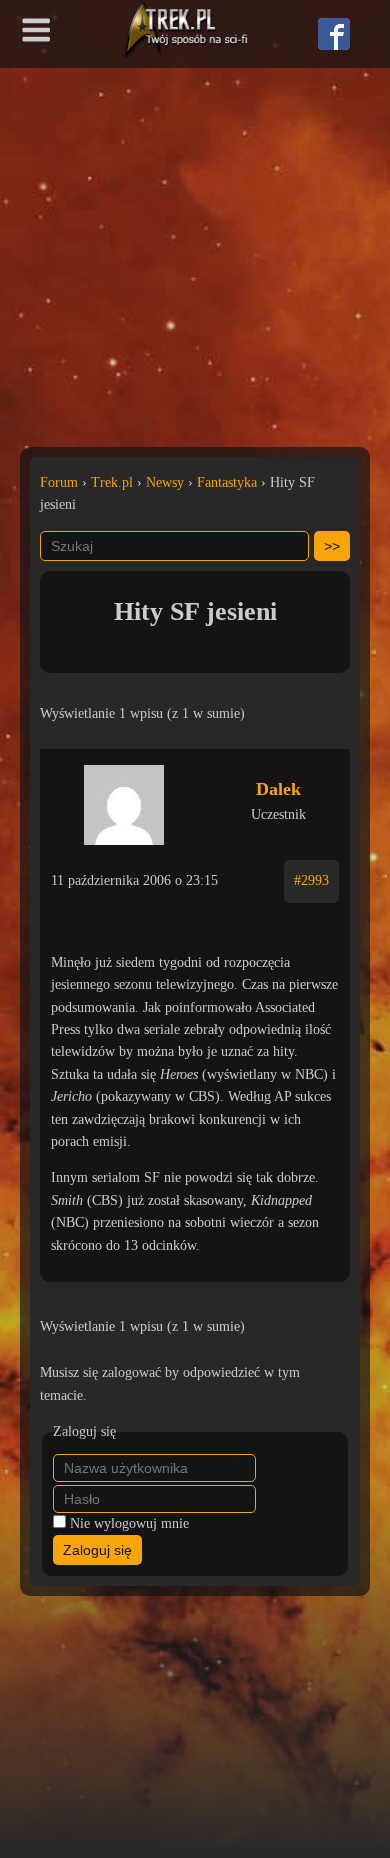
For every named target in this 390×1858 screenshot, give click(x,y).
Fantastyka (227, 482)
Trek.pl (112, 482)
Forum (59, 482)
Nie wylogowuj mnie (129, 1523)
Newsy (165, 482)
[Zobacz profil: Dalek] (124, 800)
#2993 (311, 880)
